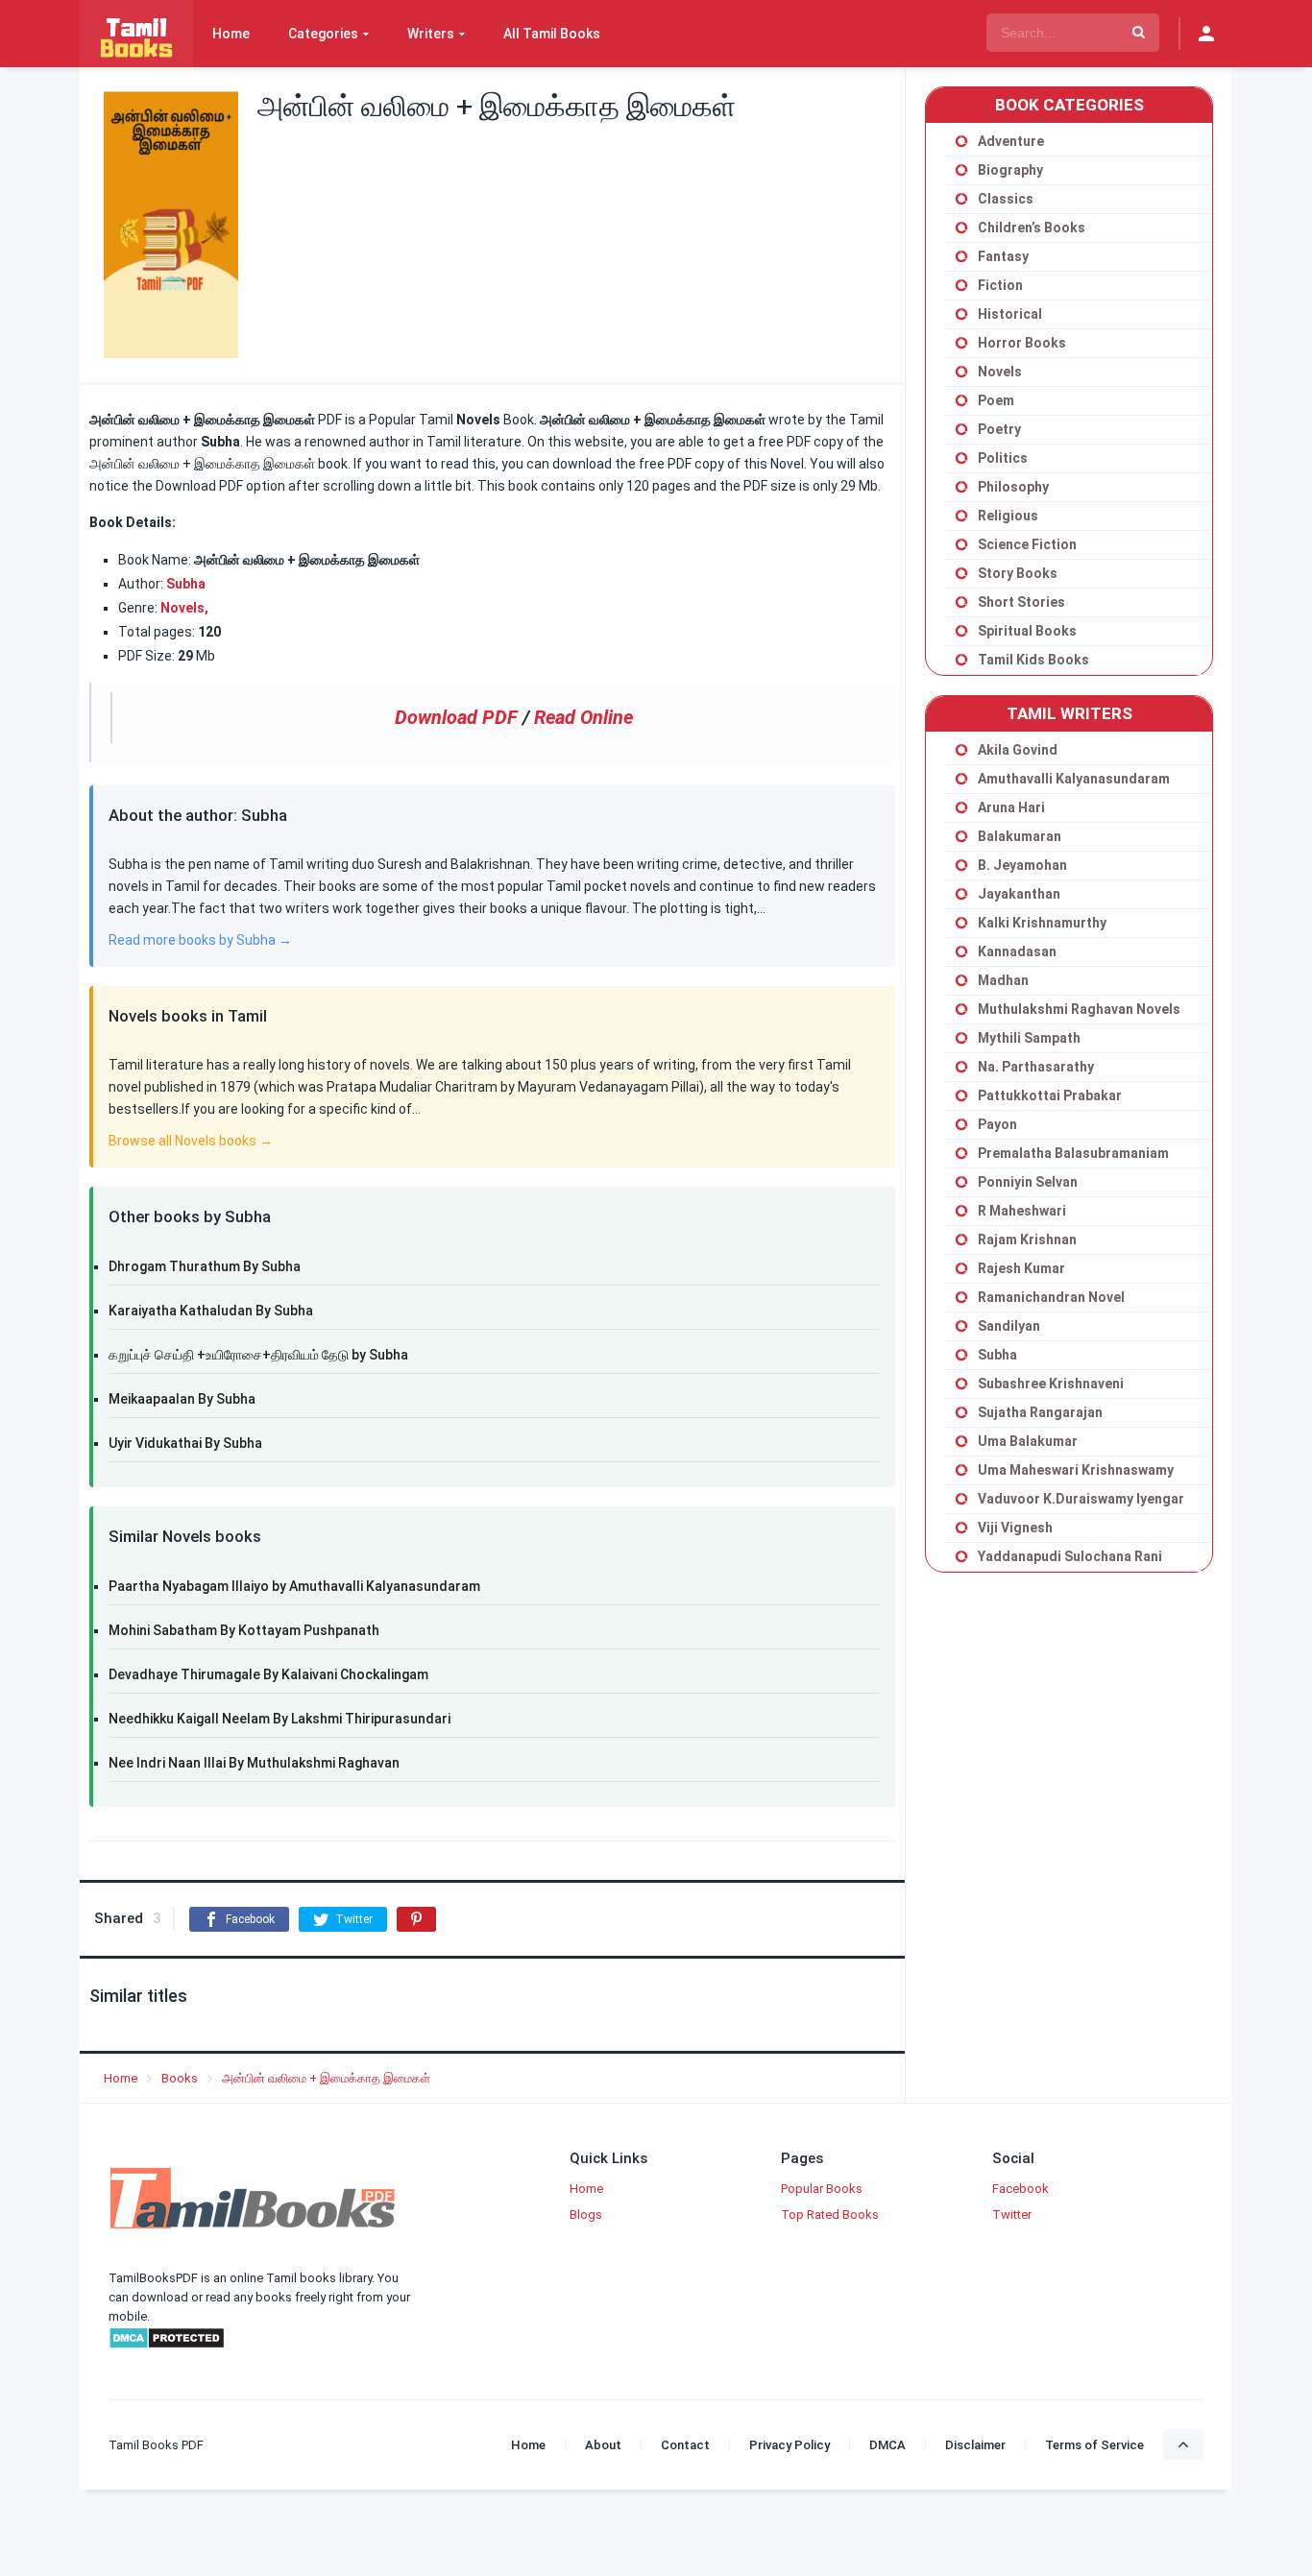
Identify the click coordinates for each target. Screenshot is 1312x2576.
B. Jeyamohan (1022, 865)
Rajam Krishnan (1027, 1240)
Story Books (1018, 573)
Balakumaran (1020, 836)
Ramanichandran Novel (1051, 1297)
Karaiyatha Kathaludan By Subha (211, 1311)
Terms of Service (1094, 2445)
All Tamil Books (552, 34)
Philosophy (1013, 487)
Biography (1010, 170)
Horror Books (1022, 343)
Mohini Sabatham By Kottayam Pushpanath (244, 1630)
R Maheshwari (1022, 1211)
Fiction (1000, 285)
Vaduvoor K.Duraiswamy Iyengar (1081, 1499)
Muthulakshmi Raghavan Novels (1079, 1009)
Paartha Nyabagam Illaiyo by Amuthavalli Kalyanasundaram (294, 1586)
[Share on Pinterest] (416, 1919)
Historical (1010, 314)
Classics (1006, 199)
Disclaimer (975, 2445)
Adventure (1011, 141)
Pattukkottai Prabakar (1050, 1095)
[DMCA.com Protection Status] (167, 2345)
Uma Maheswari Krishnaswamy (1076, 1470)
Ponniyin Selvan (1028, 1182)
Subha (997, 1355)
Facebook (1020, 2189)
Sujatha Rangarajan (1040, 1412)
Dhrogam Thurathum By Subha (205, 1266)
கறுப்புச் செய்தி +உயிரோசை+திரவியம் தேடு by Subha (258, 1355)
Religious (1008, 516)
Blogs (586, 2215)
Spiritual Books (1027, 631)
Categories (323, 34)
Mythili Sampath (1029, 1038)
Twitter (1012, 2215)
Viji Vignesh (1015, 1528)
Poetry (999, 429)
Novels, (184, 608)
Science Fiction (1027, 544)
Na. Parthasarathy (1036, 1067)
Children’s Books (1032, 228)
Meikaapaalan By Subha (182, 1399)
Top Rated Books (830, 2215)
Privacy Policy (790, 2445)
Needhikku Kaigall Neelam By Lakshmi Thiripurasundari (279, 1719)
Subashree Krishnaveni (1051, 1384)
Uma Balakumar (1028, 1441)
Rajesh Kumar (1021, 1268)
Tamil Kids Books (1033, 660)
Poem (996, 400)
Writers (431, 34)
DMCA (887, 2445)
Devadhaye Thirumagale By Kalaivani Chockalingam (268, 1674)
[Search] (1139, 33)
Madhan (1003, 980)
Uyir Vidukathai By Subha (185, 1443)
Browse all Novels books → (191, 1141)
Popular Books (822, 2189)
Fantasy (1003, 256)
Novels (1000, 372)
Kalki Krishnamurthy (1042, 923)
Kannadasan (1017, 951)
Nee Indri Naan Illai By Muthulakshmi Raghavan (254, 1763)
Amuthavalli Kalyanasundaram (1074, 779)
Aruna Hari (1011, 807)
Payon (997, 1124)
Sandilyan (1009, 1326)
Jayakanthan (1019, 894)
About (603, 2445)
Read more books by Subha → (200, 940)
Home (231, 34)
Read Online (583, 717)
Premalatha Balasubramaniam (1073, 1153)
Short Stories (1021, 602)
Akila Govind (1018, 750)
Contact (685, 2445)
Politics (1003, 458)
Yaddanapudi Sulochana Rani (1070, 1556)
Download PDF (456, 717)
